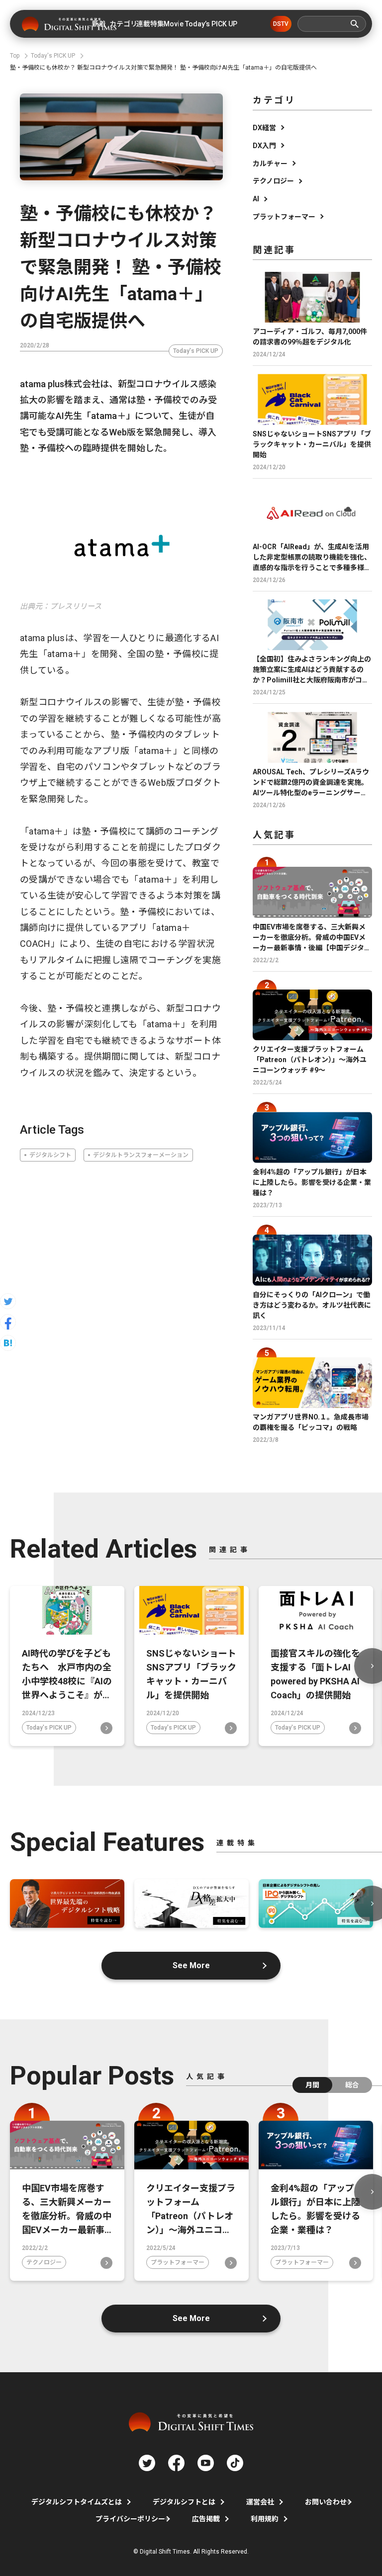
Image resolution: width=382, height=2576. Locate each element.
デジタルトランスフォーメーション (141, 1155)
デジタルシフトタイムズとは (77, 2502)
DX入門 (264, 146)
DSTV (281, 24)
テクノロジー (273, 181)
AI (256, 199)
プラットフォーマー (284, 217)
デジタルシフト (50, 1155)
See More (191, 1965)
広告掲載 (206, 2519)
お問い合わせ (326, 2502)
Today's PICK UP (196, 351)
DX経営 (264, 128)
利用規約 (265, 2519)
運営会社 (260, 2502)
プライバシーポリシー (130, 2519)
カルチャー (270, 164)
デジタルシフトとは (184, 2502)
